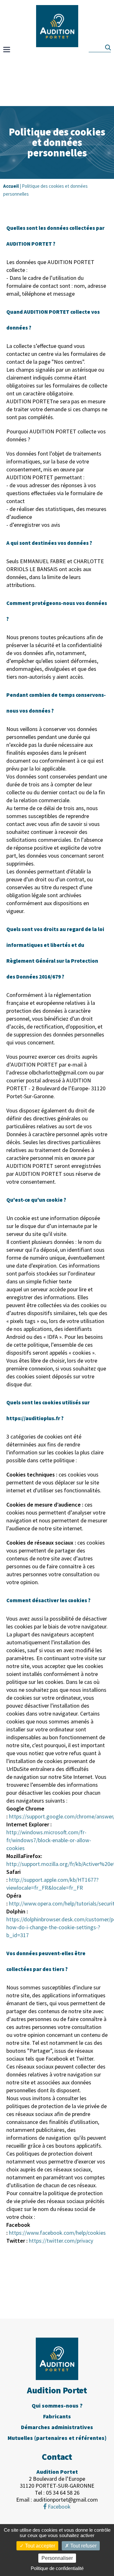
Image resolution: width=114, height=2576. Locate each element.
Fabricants (57, 2416)
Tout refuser (83, 2546)
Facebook (59, 2507)
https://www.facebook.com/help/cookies (57, 2233)
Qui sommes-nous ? (57, 2406)
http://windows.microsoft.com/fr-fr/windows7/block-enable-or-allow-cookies (49, 1840)
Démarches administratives (57, 2427)
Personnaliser (57, 2558)
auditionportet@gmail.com (66, 2500)
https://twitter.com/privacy (61, 2241)
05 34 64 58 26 (63, 2493)
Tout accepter (39, 2546)
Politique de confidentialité (57, 2568)
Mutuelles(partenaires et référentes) (57, 2438)
